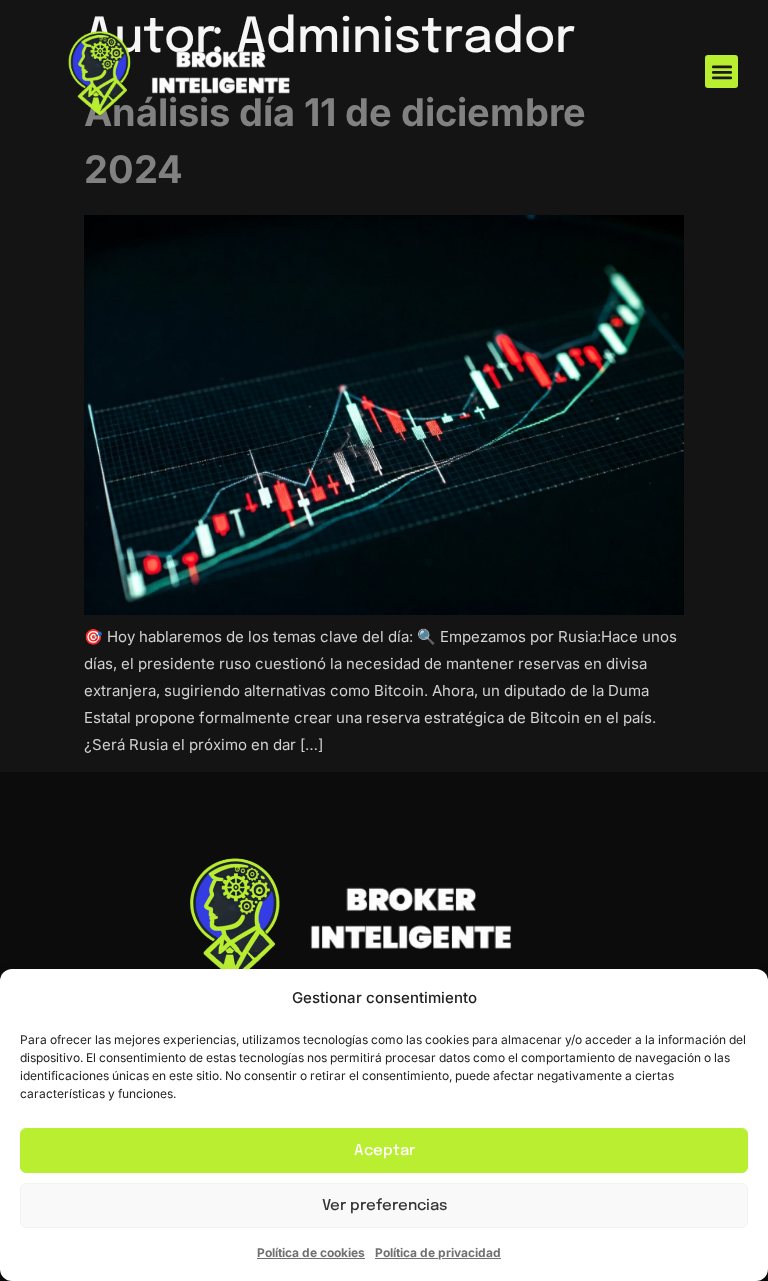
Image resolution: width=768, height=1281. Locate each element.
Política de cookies (311, 1252)
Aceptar (384, 1151)
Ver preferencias (384, 1206)
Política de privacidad (438, 1252)
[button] (721, 71)
